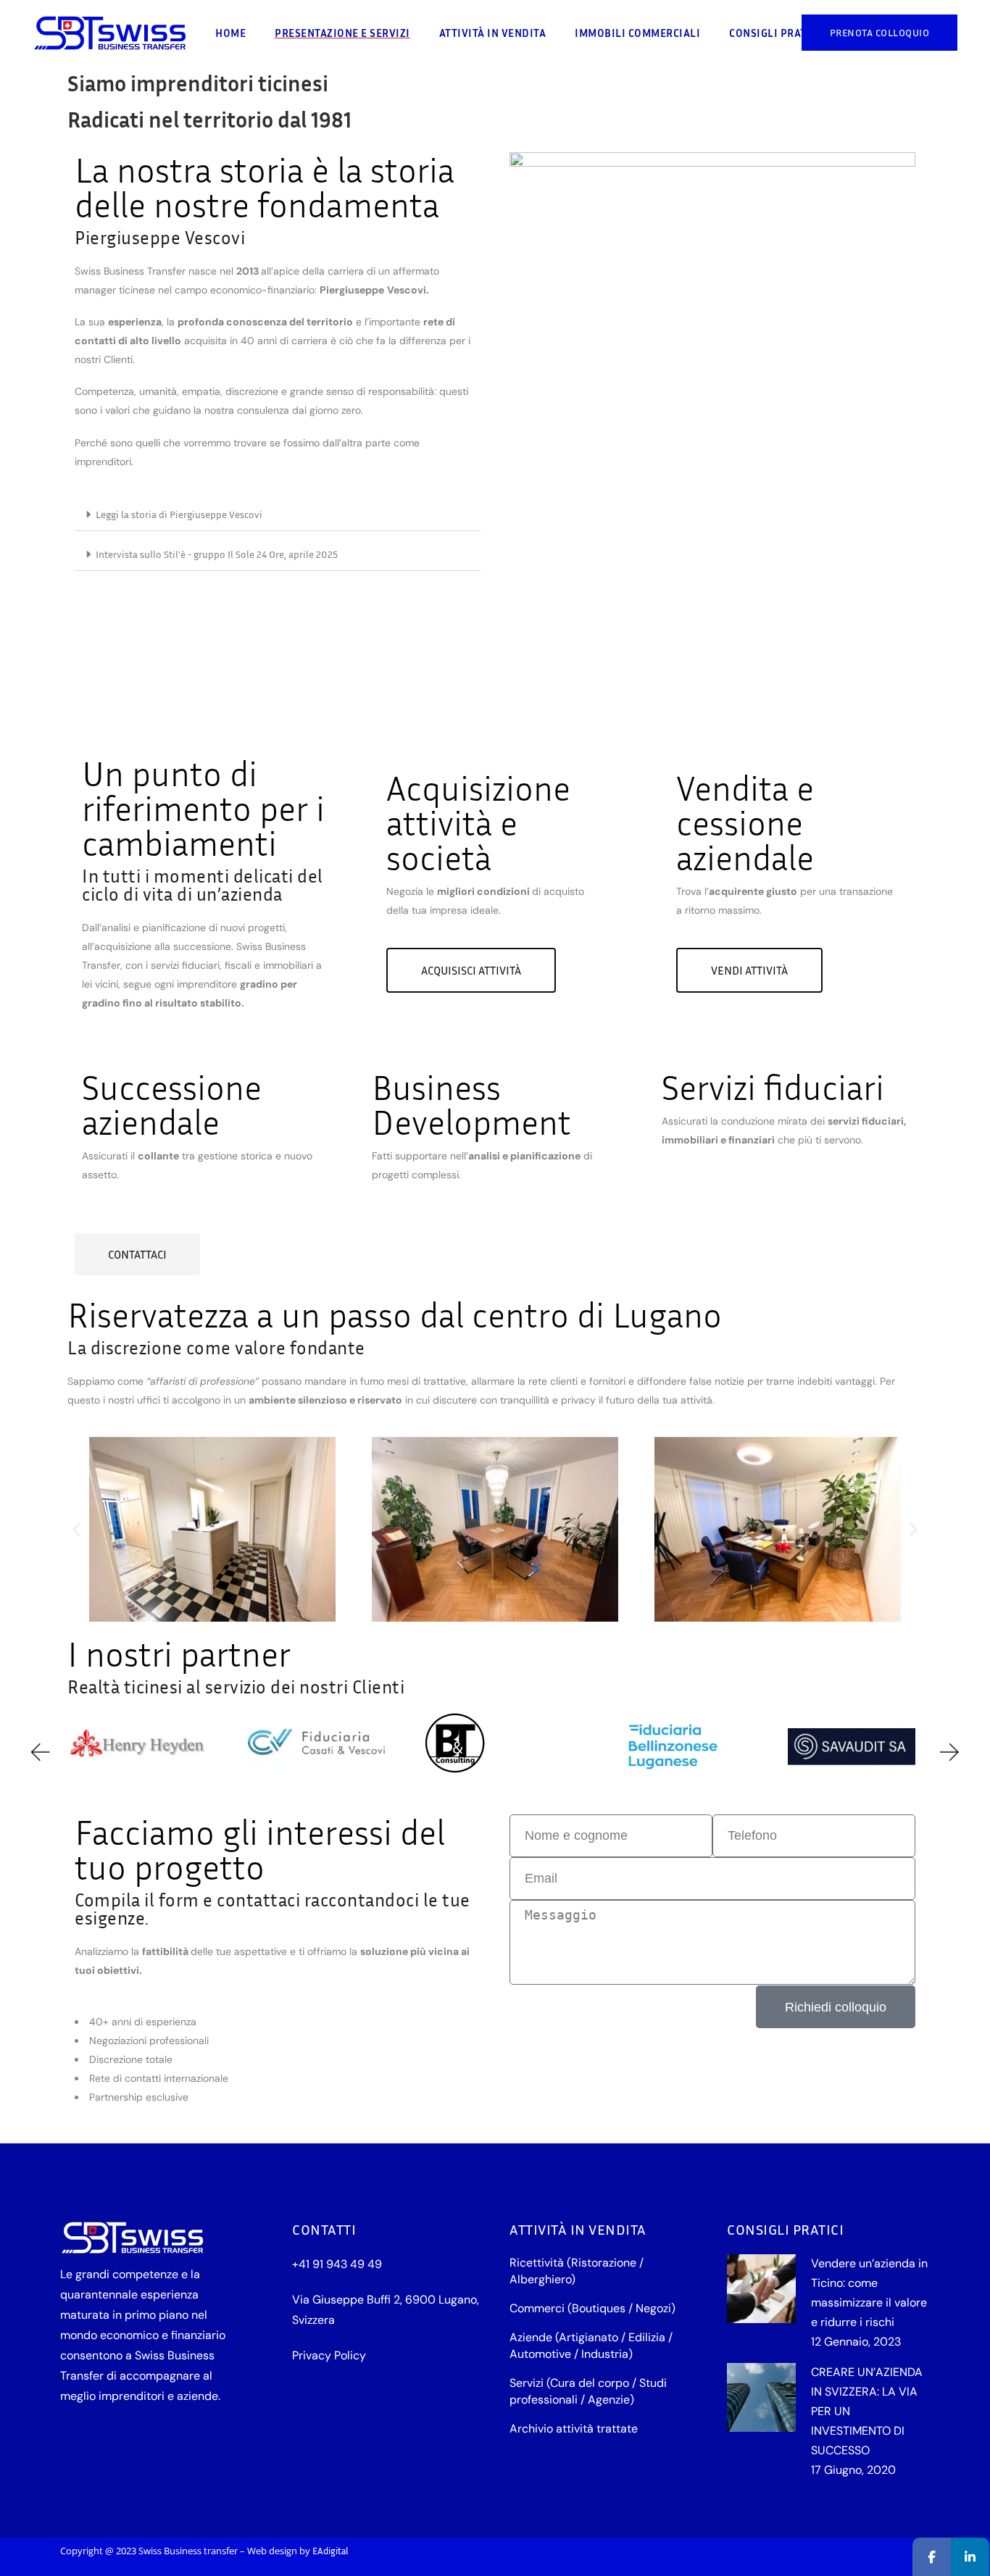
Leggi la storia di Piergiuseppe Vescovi (179, 514)
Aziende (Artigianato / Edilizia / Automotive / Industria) (591, 2346)
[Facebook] (932, 2557)
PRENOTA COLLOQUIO (880, 32)
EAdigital (330, 2551)
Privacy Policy (329, 2355)
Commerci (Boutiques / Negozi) (592, 2308)
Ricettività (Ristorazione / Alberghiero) (577, 2271)
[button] (278, 515)
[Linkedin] (970, 2557)
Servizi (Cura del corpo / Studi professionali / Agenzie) (588, 2391)
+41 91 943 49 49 (337, 2264)
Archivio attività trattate (574, 2429)
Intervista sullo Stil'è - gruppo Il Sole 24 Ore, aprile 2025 (217, 554)
